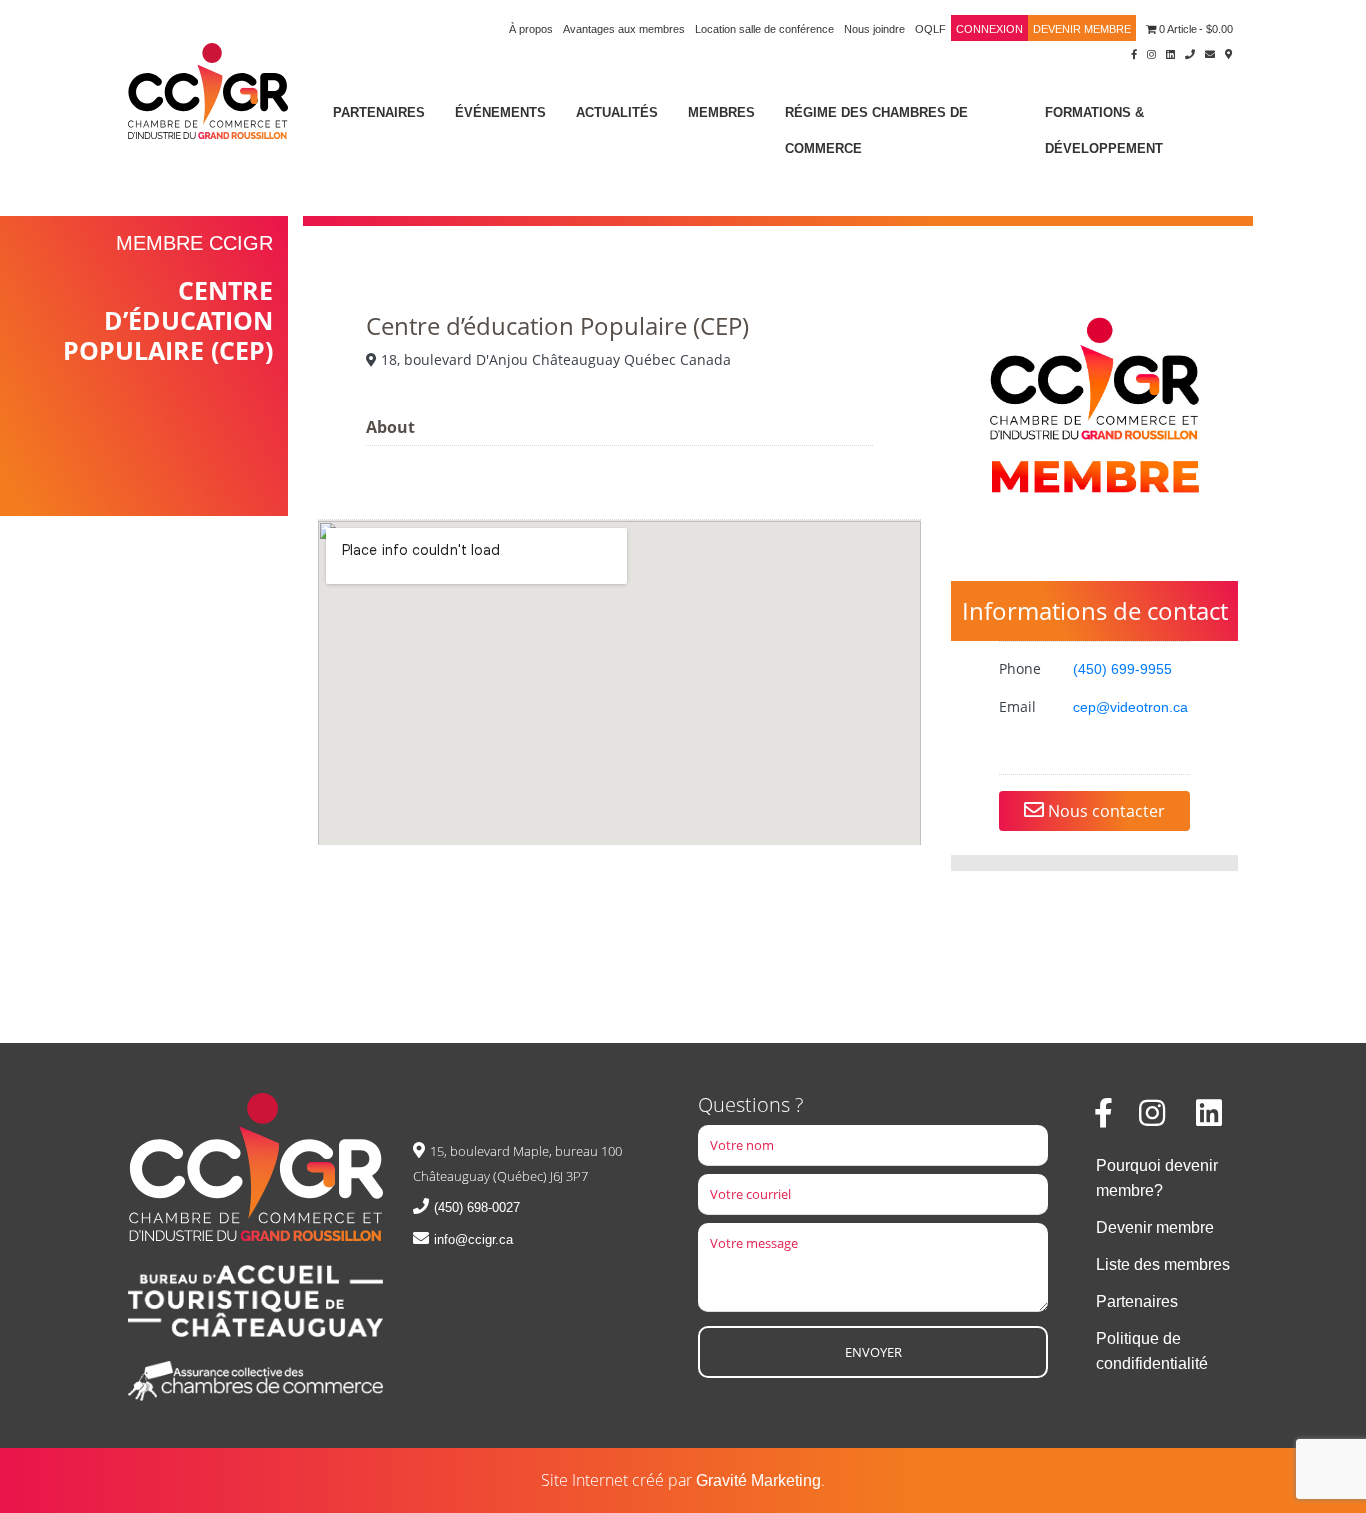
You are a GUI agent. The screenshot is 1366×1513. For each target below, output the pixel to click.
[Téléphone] (1190, 53)
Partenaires (379, 112)
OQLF (930, 29)
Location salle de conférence (764, 29)
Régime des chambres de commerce (876, 130)
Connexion (989, 29)
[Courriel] (1210, 53)
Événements (500, 112)
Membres (721, 112)
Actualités (617, 112)
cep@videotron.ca (1130, 707)
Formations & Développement (1104, 130)
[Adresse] (1229, 53)
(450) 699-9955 (1122, 669)
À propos (531, 29)
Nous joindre (874, 29)
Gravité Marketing (758, 1480)
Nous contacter (1104, 811)
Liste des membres (1163, 1264)
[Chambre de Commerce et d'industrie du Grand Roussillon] (208, 89)
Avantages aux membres (624, 29)
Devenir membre (1082, 29)
